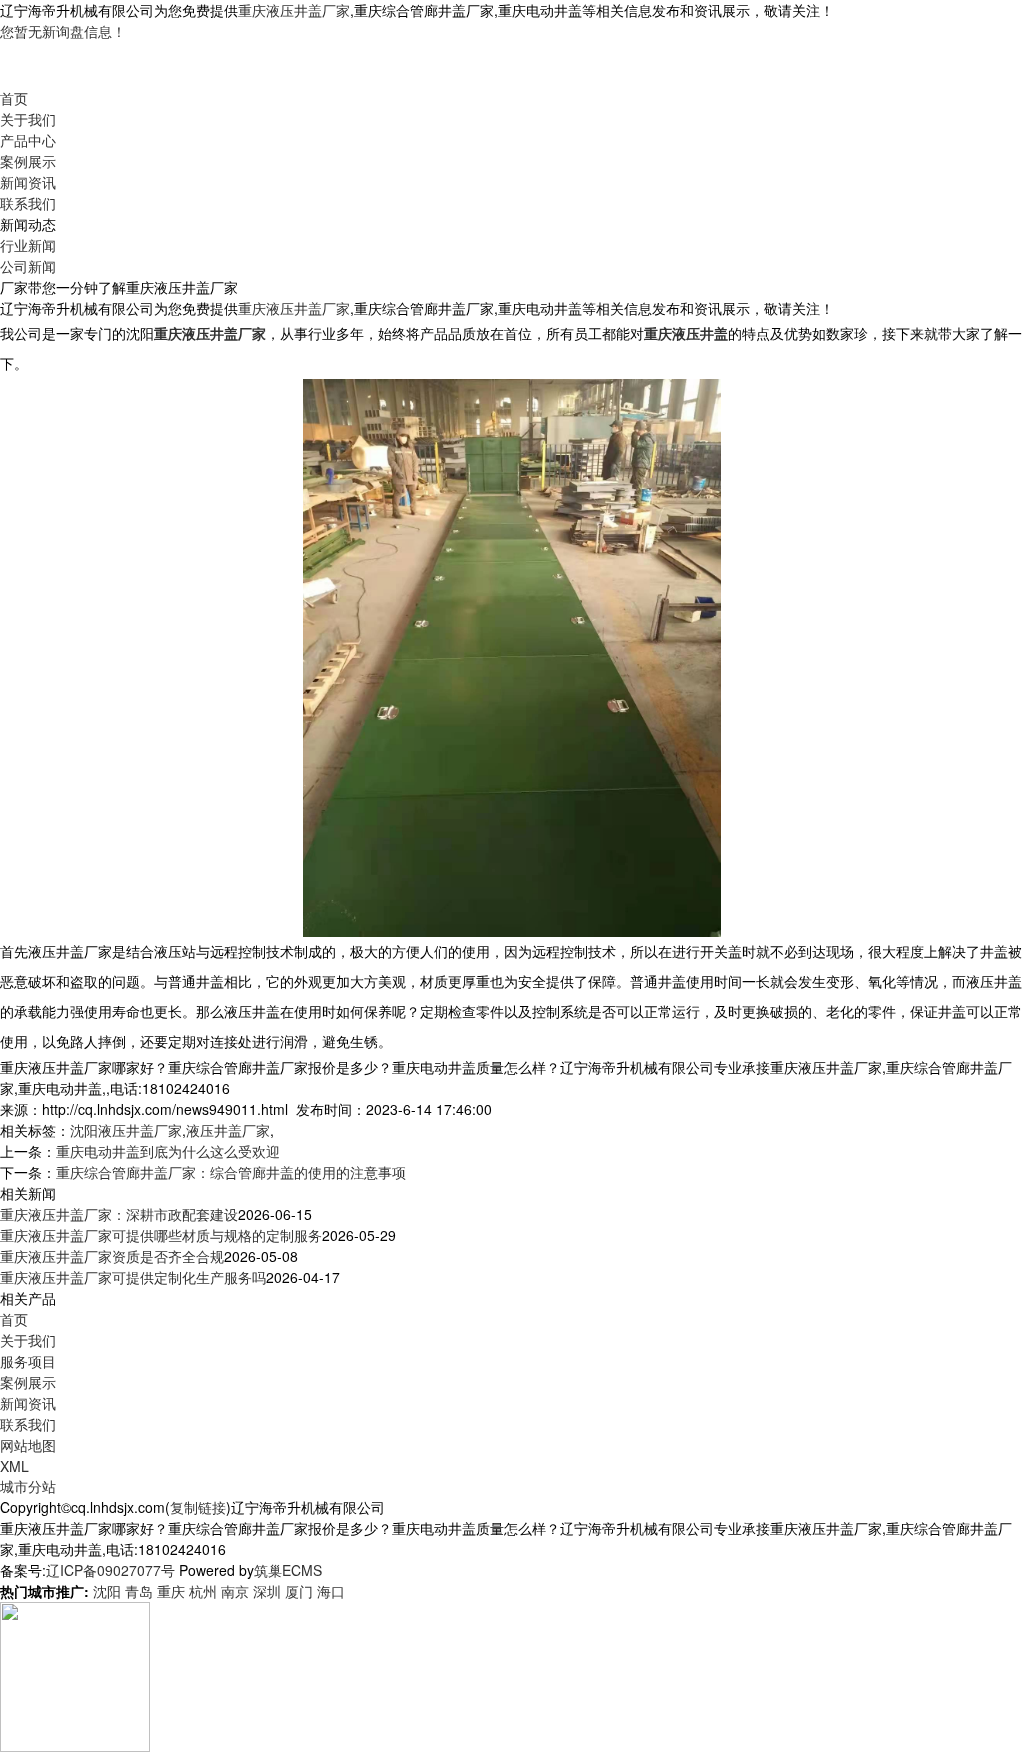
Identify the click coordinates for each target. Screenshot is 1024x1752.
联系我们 (28, 203)
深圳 (267, 1591)
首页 (14, 98)
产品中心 (28, 140)
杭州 (203, 1591)
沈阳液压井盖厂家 (126, 1130)
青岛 (139, 1591)
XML (14, 1466)
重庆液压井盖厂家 (294, 10)
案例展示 (28, 161)
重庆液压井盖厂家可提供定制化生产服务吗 (133, 1277)
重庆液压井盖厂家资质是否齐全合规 (112, 1256)
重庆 (171, 1591)
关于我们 (28, 119)
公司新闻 (28, 266)
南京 (235, 1591)
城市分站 (28, 1486)
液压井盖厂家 (228, 1130)
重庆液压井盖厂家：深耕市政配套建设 (119, 1214)
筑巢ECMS (288, 1570)
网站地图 (28, 1445)
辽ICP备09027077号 (110, 1570)
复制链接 (198, 1507)
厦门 (299, 1591)
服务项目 (28, 1361)
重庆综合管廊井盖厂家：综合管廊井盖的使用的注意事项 (231, 1172)
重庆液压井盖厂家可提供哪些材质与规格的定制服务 (161, 1235)
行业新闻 (28, 245)
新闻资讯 (28, 182)
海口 (331, 1591)
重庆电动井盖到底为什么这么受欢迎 (168, 1151)
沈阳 (107, 1591)
